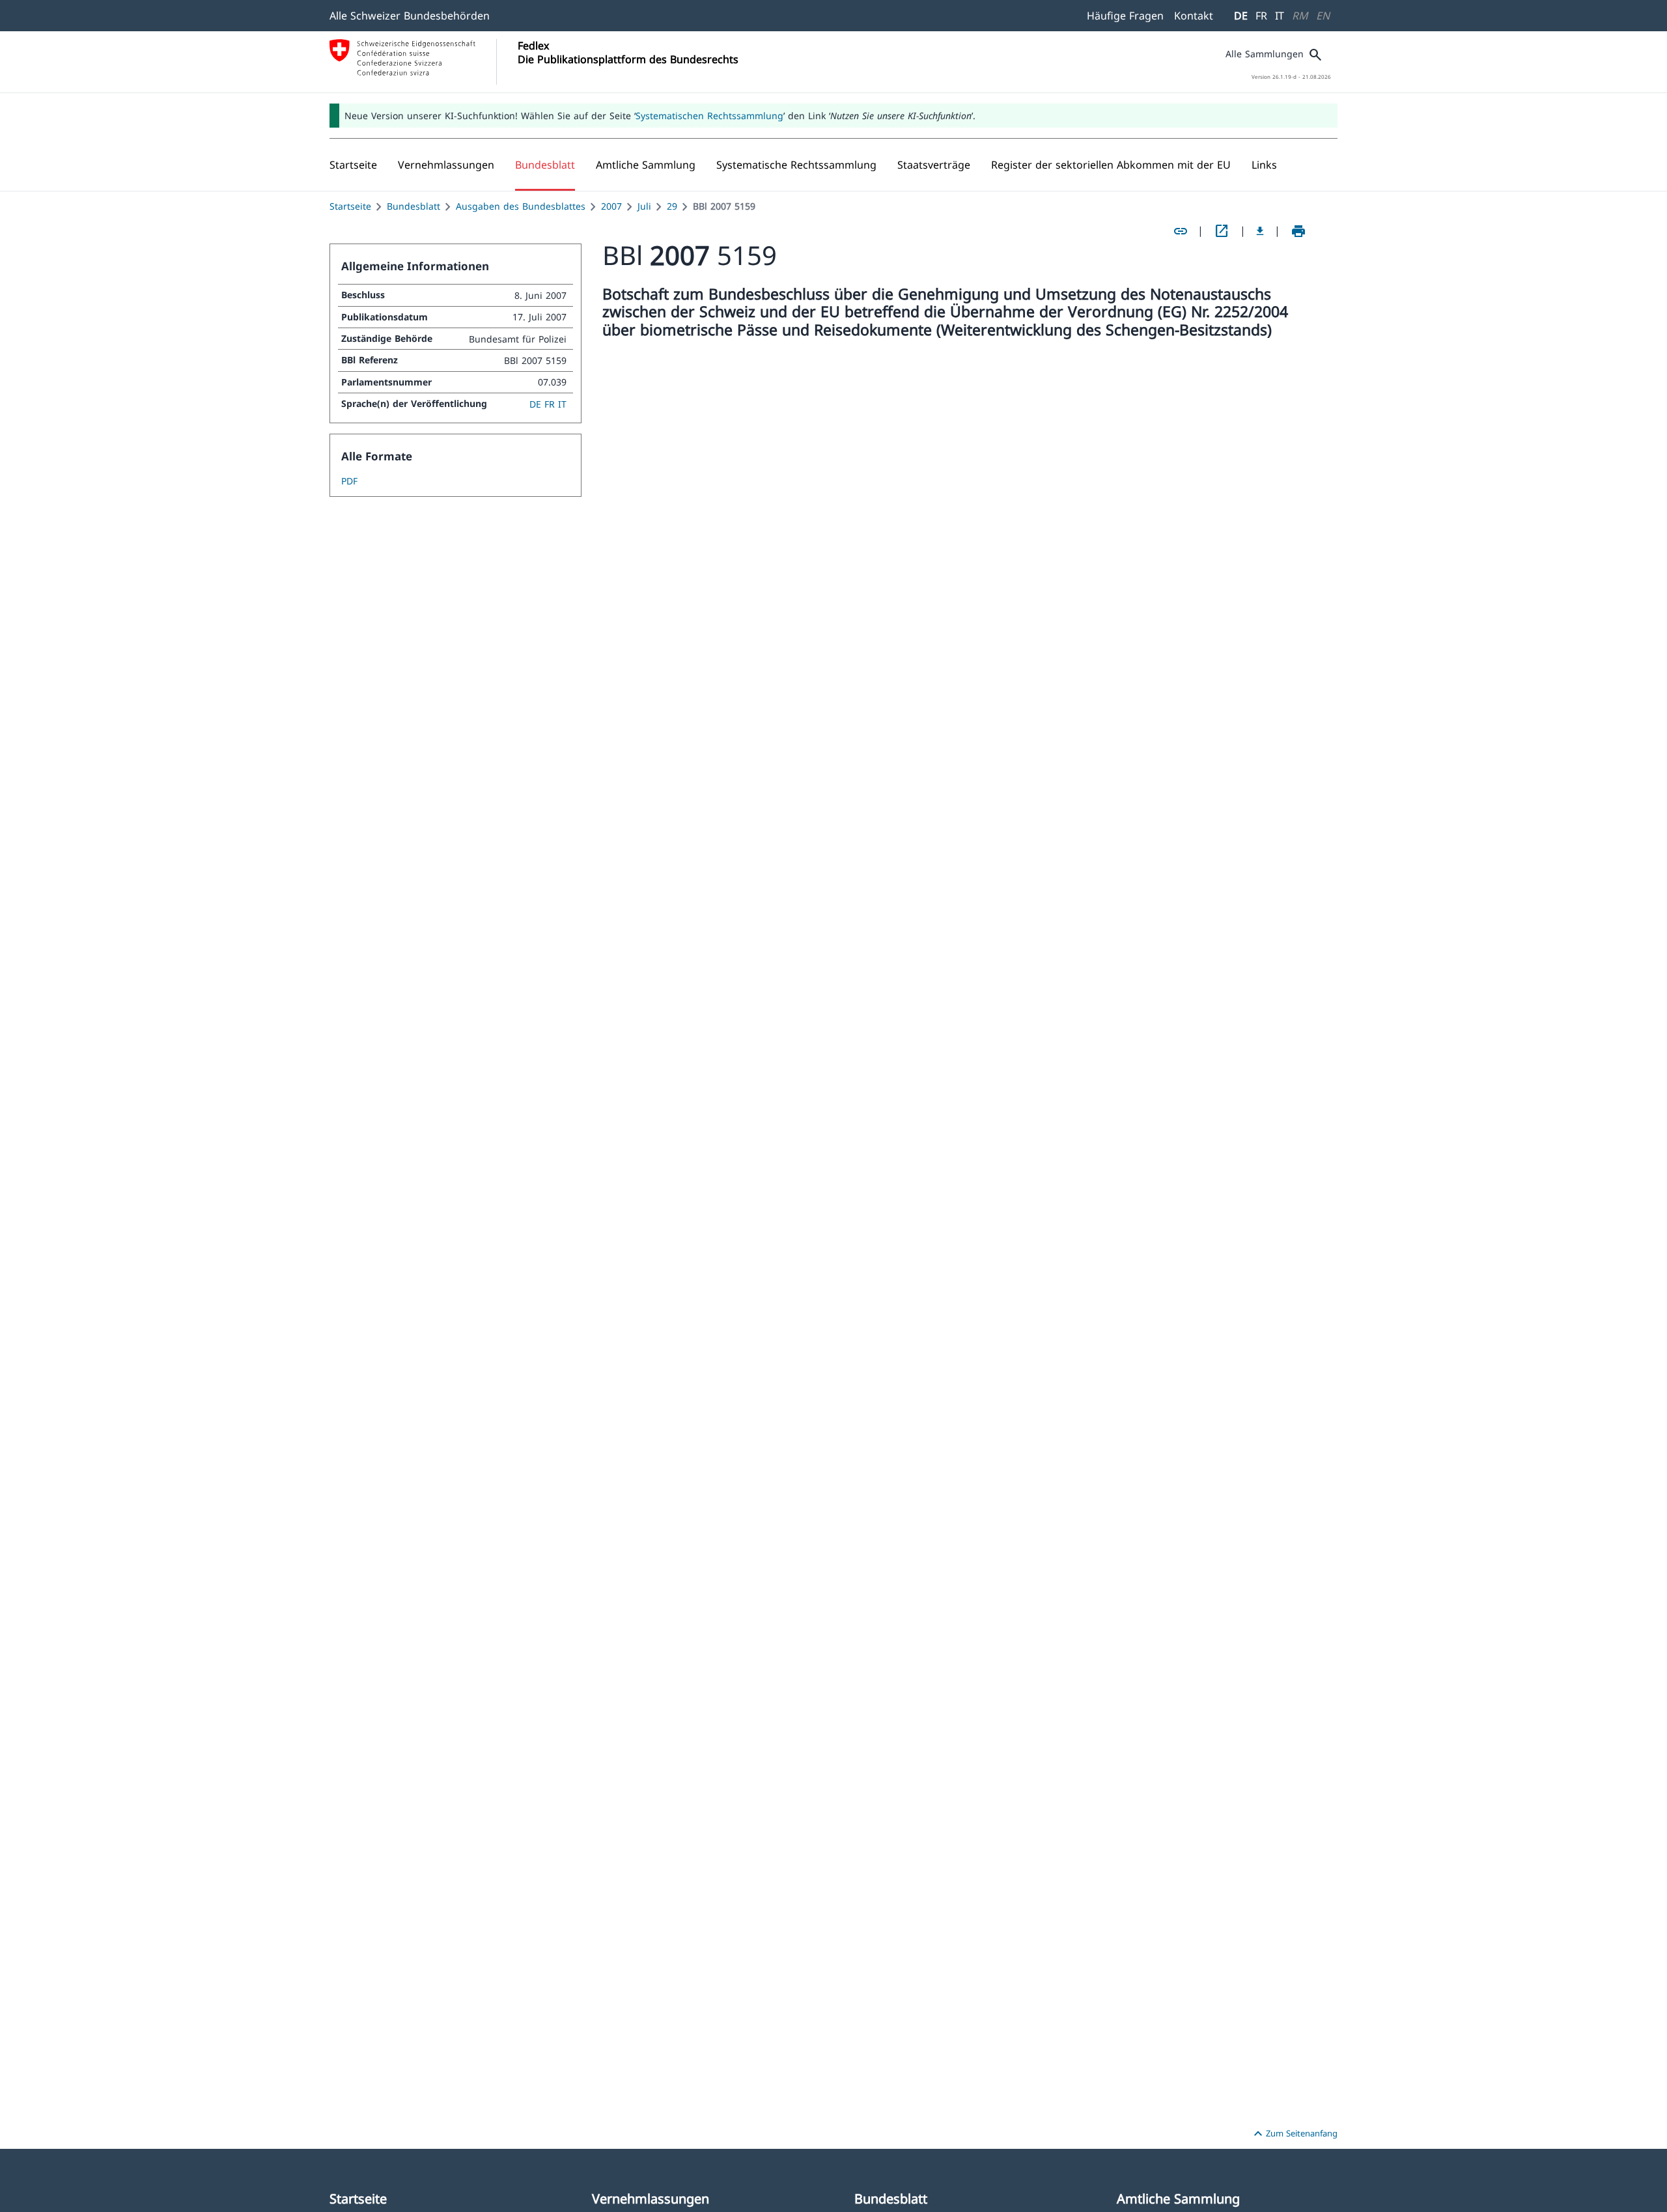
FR (1261, 16)
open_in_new (1222, 231)
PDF (349, 481)
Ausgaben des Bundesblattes (521, 206)
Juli (644, 206)
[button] (446, 165)
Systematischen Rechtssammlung (709, 116)
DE (1241, 16)
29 (672, 206)
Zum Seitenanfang (1294, 2134)
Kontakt (1194, 16)
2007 (611, 206)
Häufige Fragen (1125, 16)
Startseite (350, 206)
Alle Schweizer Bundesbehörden (410, 16)
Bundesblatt (413, 206)
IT (1280, 16)
